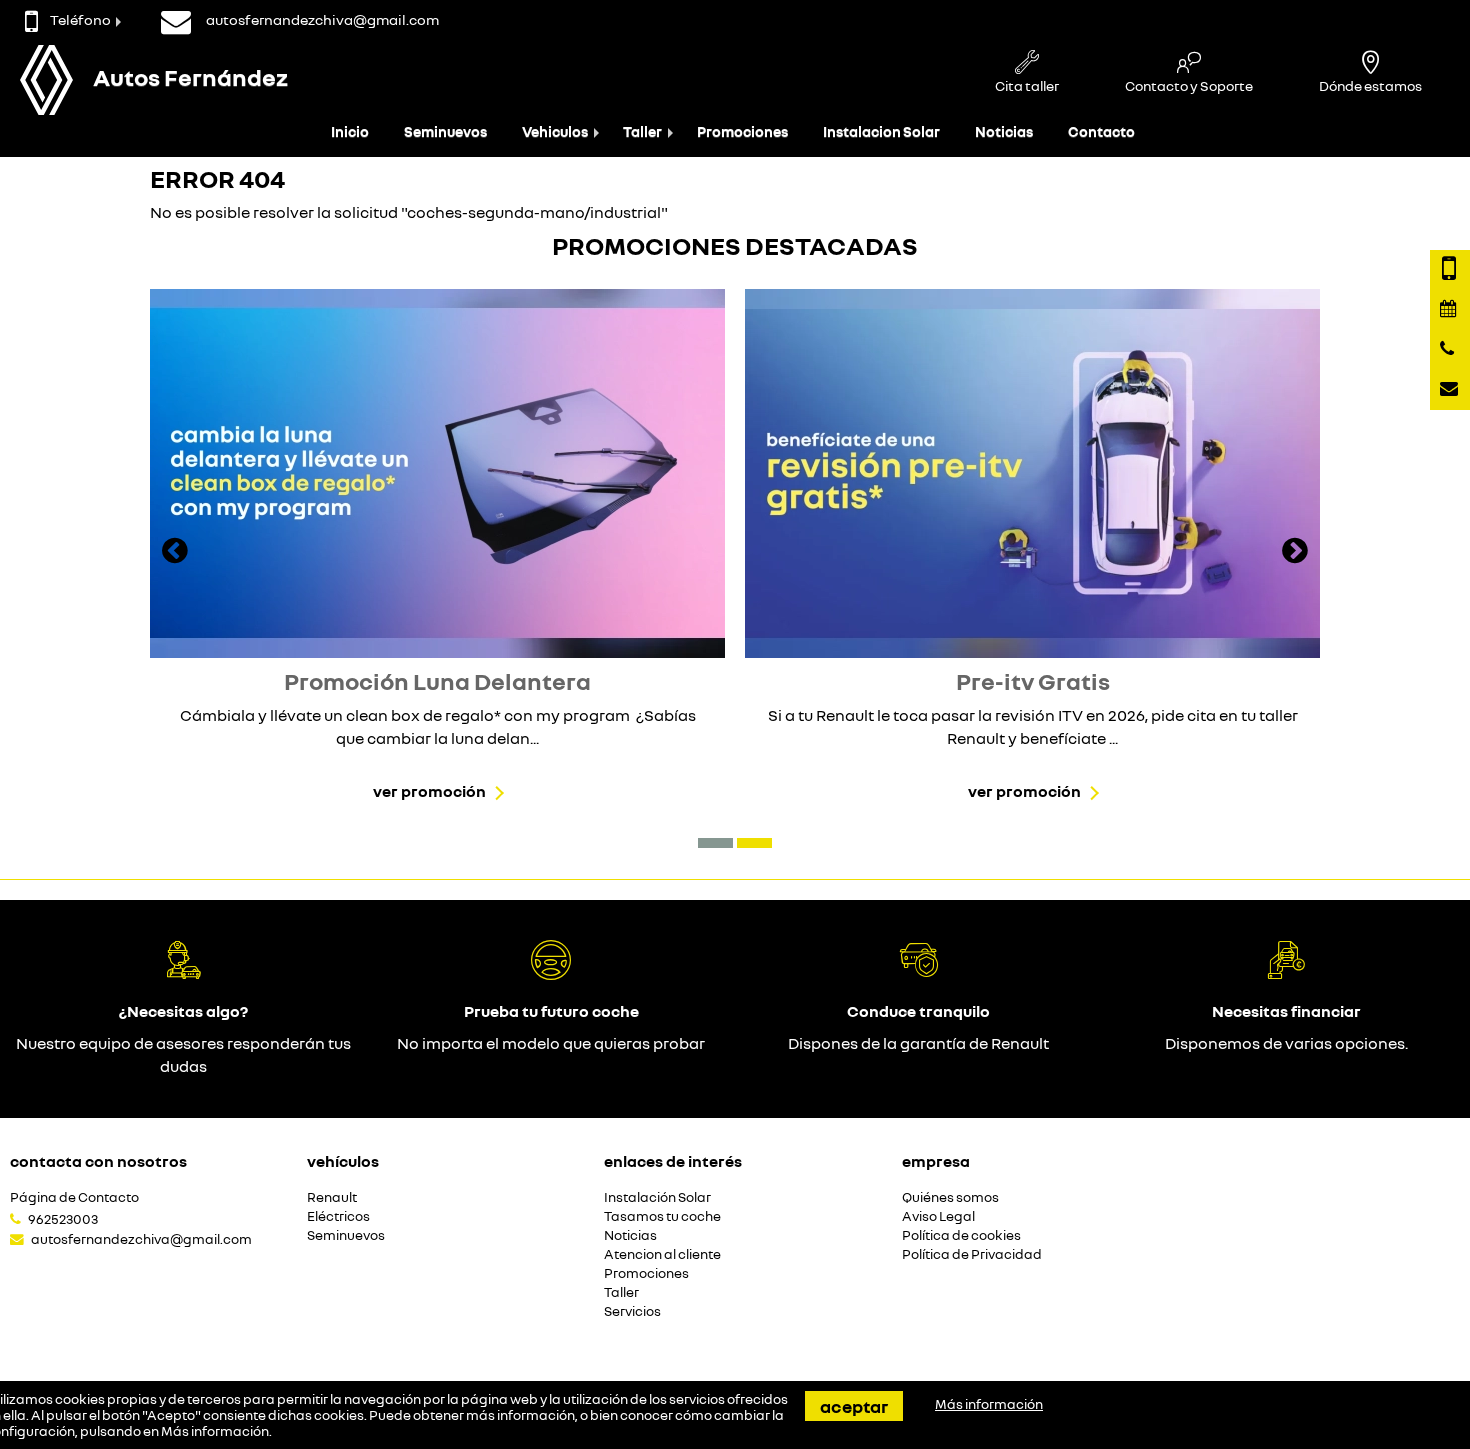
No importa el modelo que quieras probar (551, 1043)
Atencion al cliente (662, 1254)
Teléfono (80, 19)
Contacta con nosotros (98, 1161)
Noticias (1004, 131)
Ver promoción (429, 791)
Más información (215, 1431)
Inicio (350, 131)
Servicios (632, 1311)
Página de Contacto (74, 1197)
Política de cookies (961, 1235)
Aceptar (854, 1406)
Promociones (742, 131)
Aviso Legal (938, 1216)
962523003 (63, 1219)
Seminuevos (445, 131)
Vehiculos (555, 131)
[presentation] (175, 553)
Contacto (1101, 131)
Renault (332, 1197)
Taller (642, 131)
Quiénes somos (950, 1197)
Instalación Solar (657, 1197)
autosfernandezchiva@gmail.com (141, 1239)
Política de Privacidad (972, 1254)
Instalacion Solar (881, 131)
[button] (715, 843)
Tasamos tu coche (662, 1216)
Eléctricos (338, 1216)
